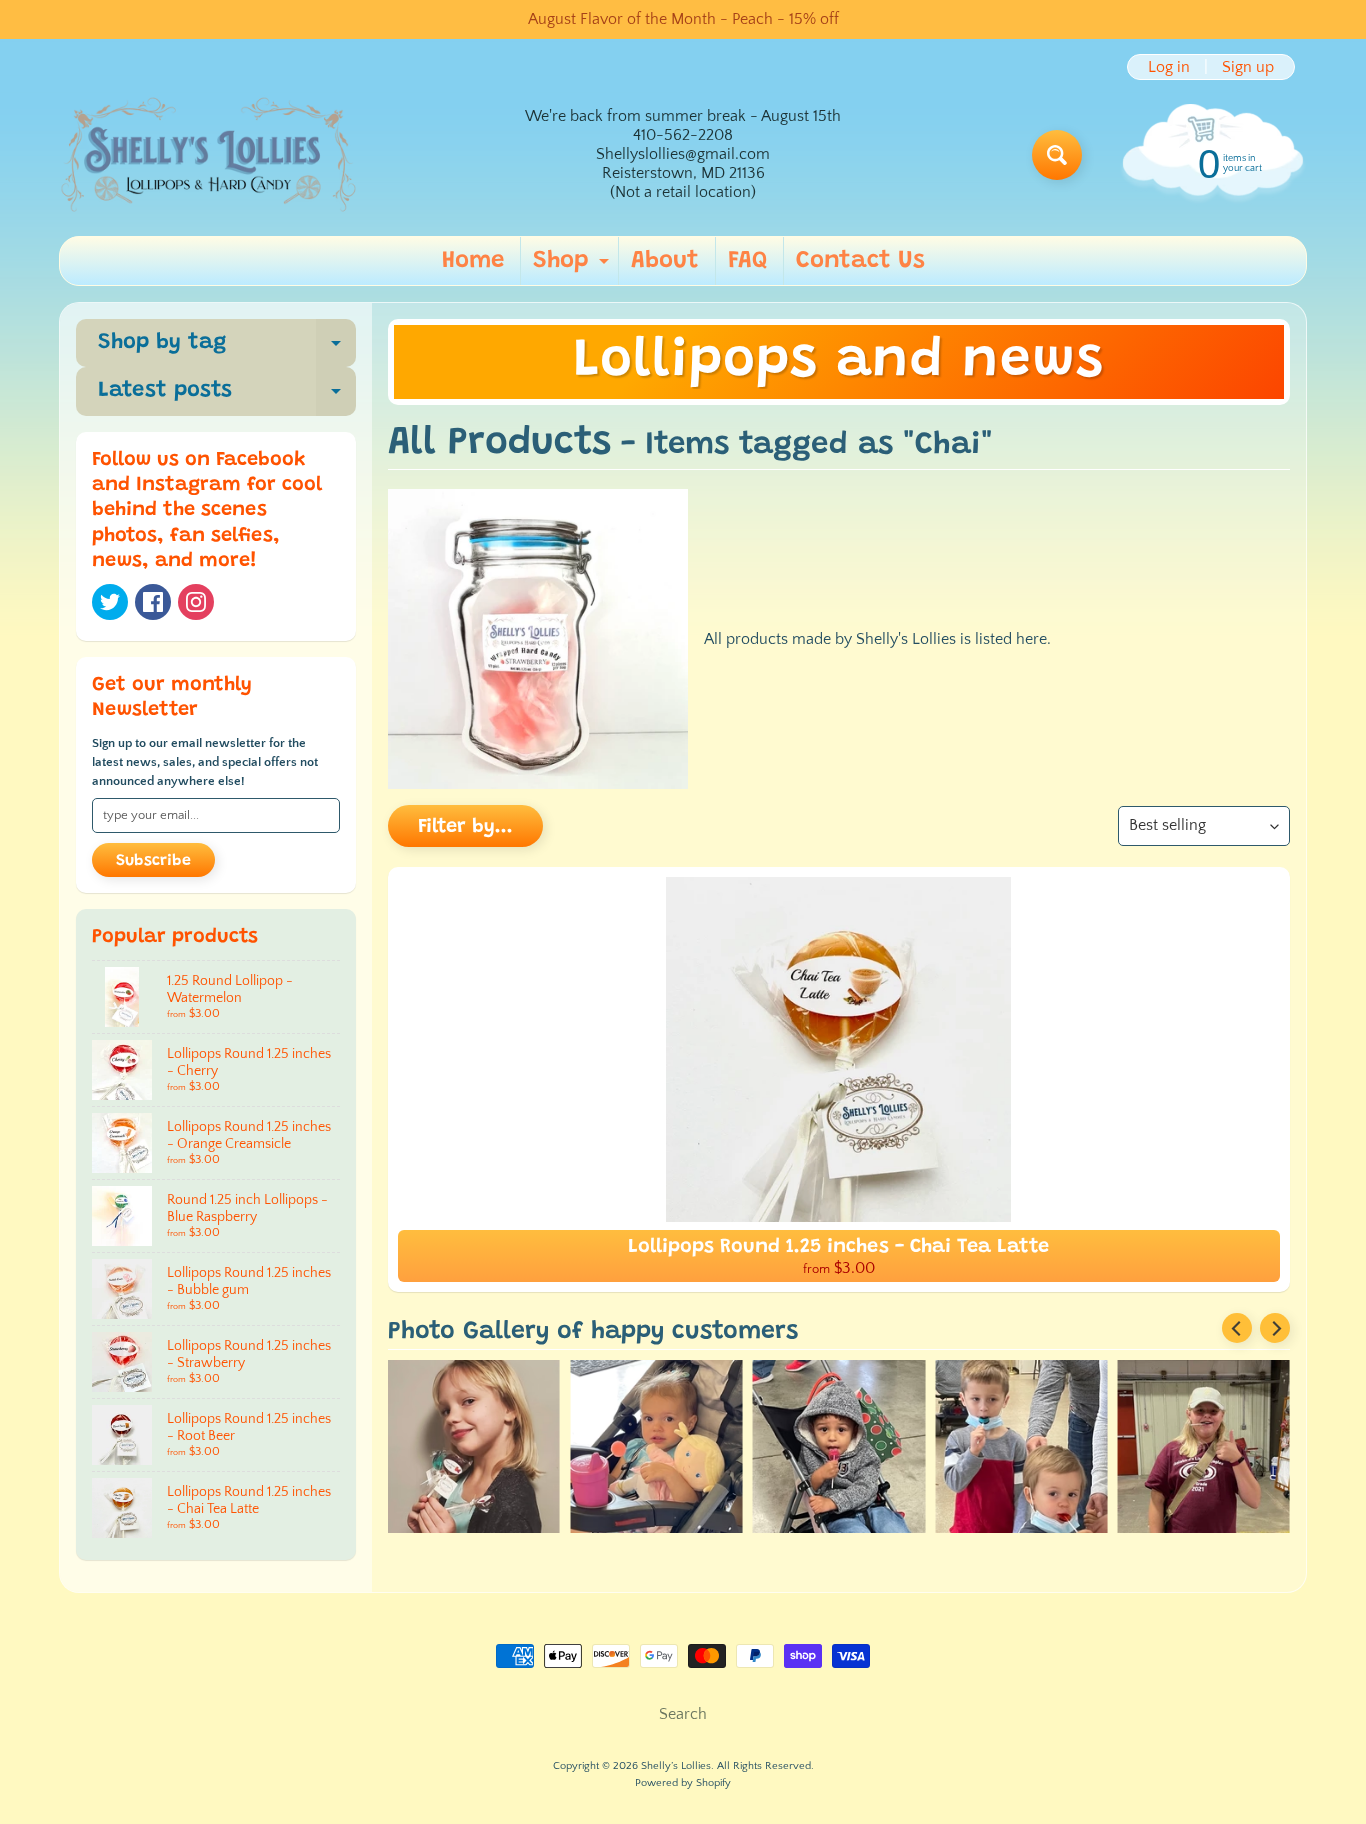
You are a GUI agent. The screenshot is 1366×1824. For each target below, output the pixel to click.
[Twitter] (110, 602)
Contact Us (860, 261)
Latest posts (227, 397)
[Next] (1275, 1328)
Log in (1169, 67)
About (665, 261)
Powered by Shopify (683, 1783)
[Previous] (1237, 1328)
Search (683, 1714)
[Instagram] (196, 602)
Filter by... (465, 827)
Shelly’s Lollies (676, 1766)
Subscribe (153, 861)
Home (473, 261)
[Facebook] (153, 602)
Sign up (1248, 67)
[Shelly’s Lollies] (209, 154)
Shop (573, 267)
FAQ (747, 261)
